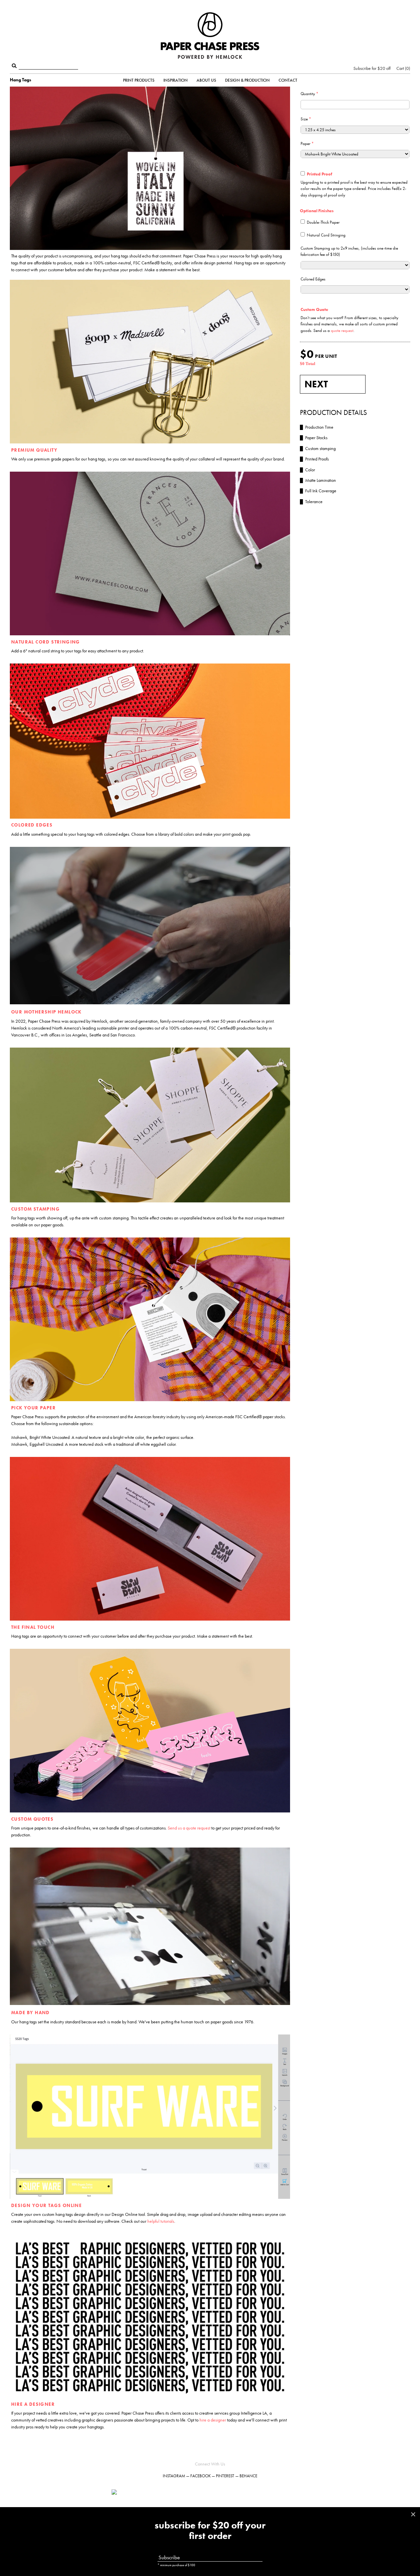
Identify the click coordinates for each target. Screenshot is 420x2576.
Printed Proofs (314, 459)
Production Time (317, 427)
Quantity (309, 94)
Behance (248, 2476)
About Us (206, 80)
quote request (342, 330)
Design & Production (247, 80)
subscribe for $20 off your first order (210, 2531)
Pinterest (225, 2476)
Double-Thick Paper (323, 222)
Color (307, 470)
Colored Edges (313, 279)
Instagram (174, 2476)
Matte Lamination (318, 480)
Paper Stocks (314, 438)
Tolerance (311, 501)
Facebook (200, 2476)
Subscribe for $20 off (372, 68)
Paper (307, 143)
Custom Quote (314, 309)
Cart (403, 68)
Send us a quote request (189, 1828)
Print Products (139, 80)
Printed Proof (319, 174)
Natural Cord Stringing (326, 235)
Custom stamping (318, 448)
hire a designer (213, 2420)
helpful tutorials (161, 2221)
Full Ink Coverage (318, 491)
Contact (288, 80)
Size (306, 119)
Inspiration (176, 80)
